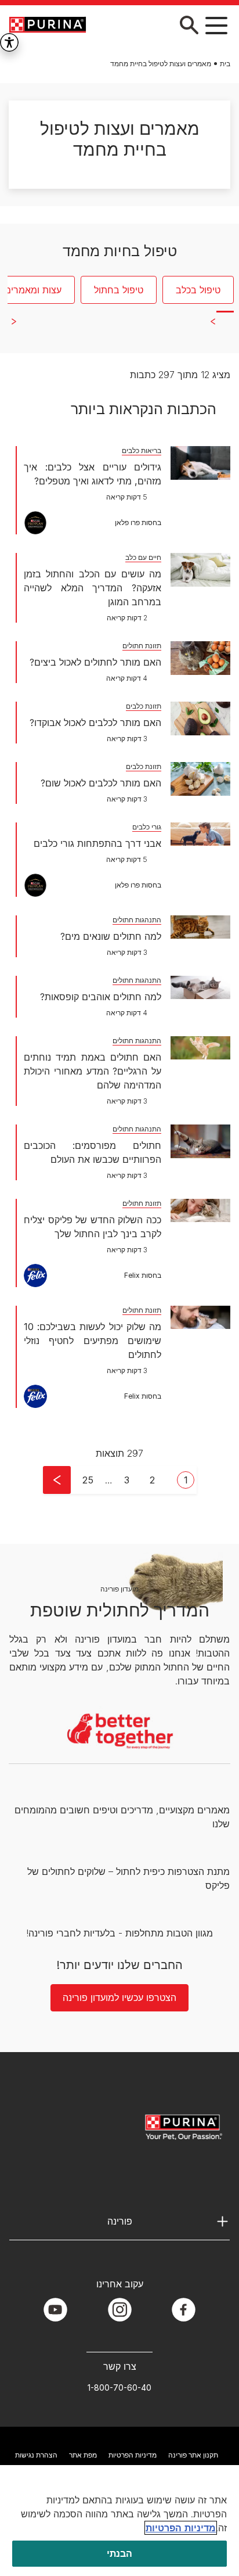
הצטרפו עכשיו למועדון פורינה (119, 1997)
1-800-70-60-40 (119, 2388)
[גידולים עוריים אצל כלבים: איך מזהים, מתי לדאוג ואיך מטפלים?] (200, 463)
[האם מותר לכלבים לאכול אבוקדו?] (200, 718)
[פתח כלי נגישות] (9, 42)
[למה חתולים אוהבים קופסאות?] (200, 987)
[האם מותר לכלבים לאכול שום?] (200, 779)
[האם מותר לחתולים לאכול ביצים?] (200, 658)
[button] (216, 25)
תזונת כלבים (144, 706)
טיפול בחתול (119, 290)
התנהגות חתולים (137, 920)
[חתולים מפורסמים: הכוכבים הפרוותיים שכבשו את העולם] (200, 1141)
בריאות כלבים (142, 450)
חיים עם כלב (143, 557)
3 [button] (127, 1480)
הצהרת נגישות (36, 2455)
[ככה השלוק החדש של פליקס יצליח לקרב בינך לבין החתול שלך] (200, 1210)
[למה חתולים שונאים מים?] (200, 927)
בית (225, 64)
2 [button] (152, 1480)
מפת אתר (83, 2455)
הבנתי (120, 2553)
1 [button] (186, 1480)
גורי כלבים (147, 827)
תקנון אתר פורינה (193, 2455)
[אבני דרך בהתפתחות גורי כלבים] (200, 834)
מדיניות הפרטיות (133, 2455)
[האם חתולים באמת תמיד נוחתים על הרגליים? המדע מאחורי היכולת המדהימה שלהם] (200, 1048)
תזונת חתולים (142, 646)
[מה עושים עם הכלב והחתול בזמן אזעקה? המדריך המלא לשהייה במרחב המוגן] (200, 570)
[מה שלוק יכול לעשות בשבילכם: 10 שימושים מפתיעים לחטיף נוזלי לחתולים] (200, 1317)
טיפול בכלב (198, 290)
